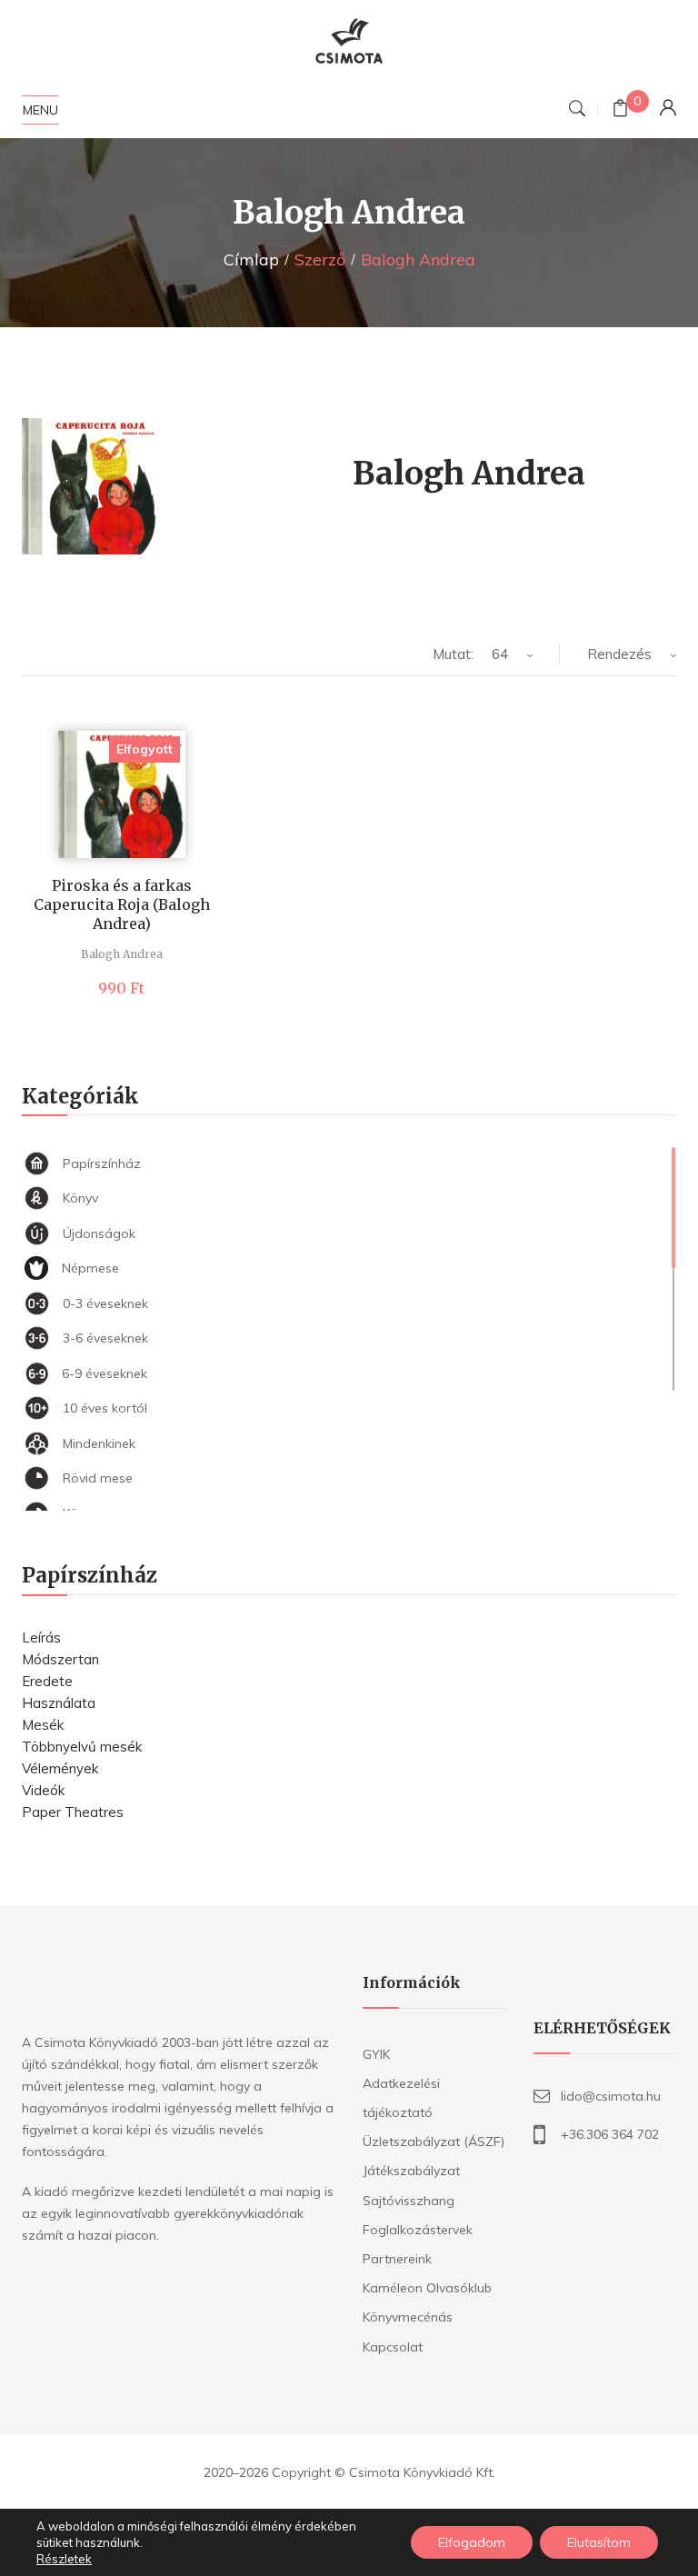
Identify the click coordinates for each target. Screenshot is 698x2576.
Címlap (251, 260)
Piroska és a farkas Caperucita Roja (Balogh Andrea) (122, 904)
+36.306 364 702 (610, 2134)
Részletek (64, 2559)
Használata (59, 1703)
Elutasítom (599, 2542)
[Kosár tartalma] (620, 110)
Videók (43, 1790)
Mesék (43, 1725)
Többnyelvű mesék (82, 1747)
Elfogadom (472, 2542)
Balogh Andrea (122, 954)
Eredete (47, 1681)
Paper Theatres (73, 1812)
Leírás (41, 1637)
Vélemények (60, 1768)
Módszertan (60, 1659)
